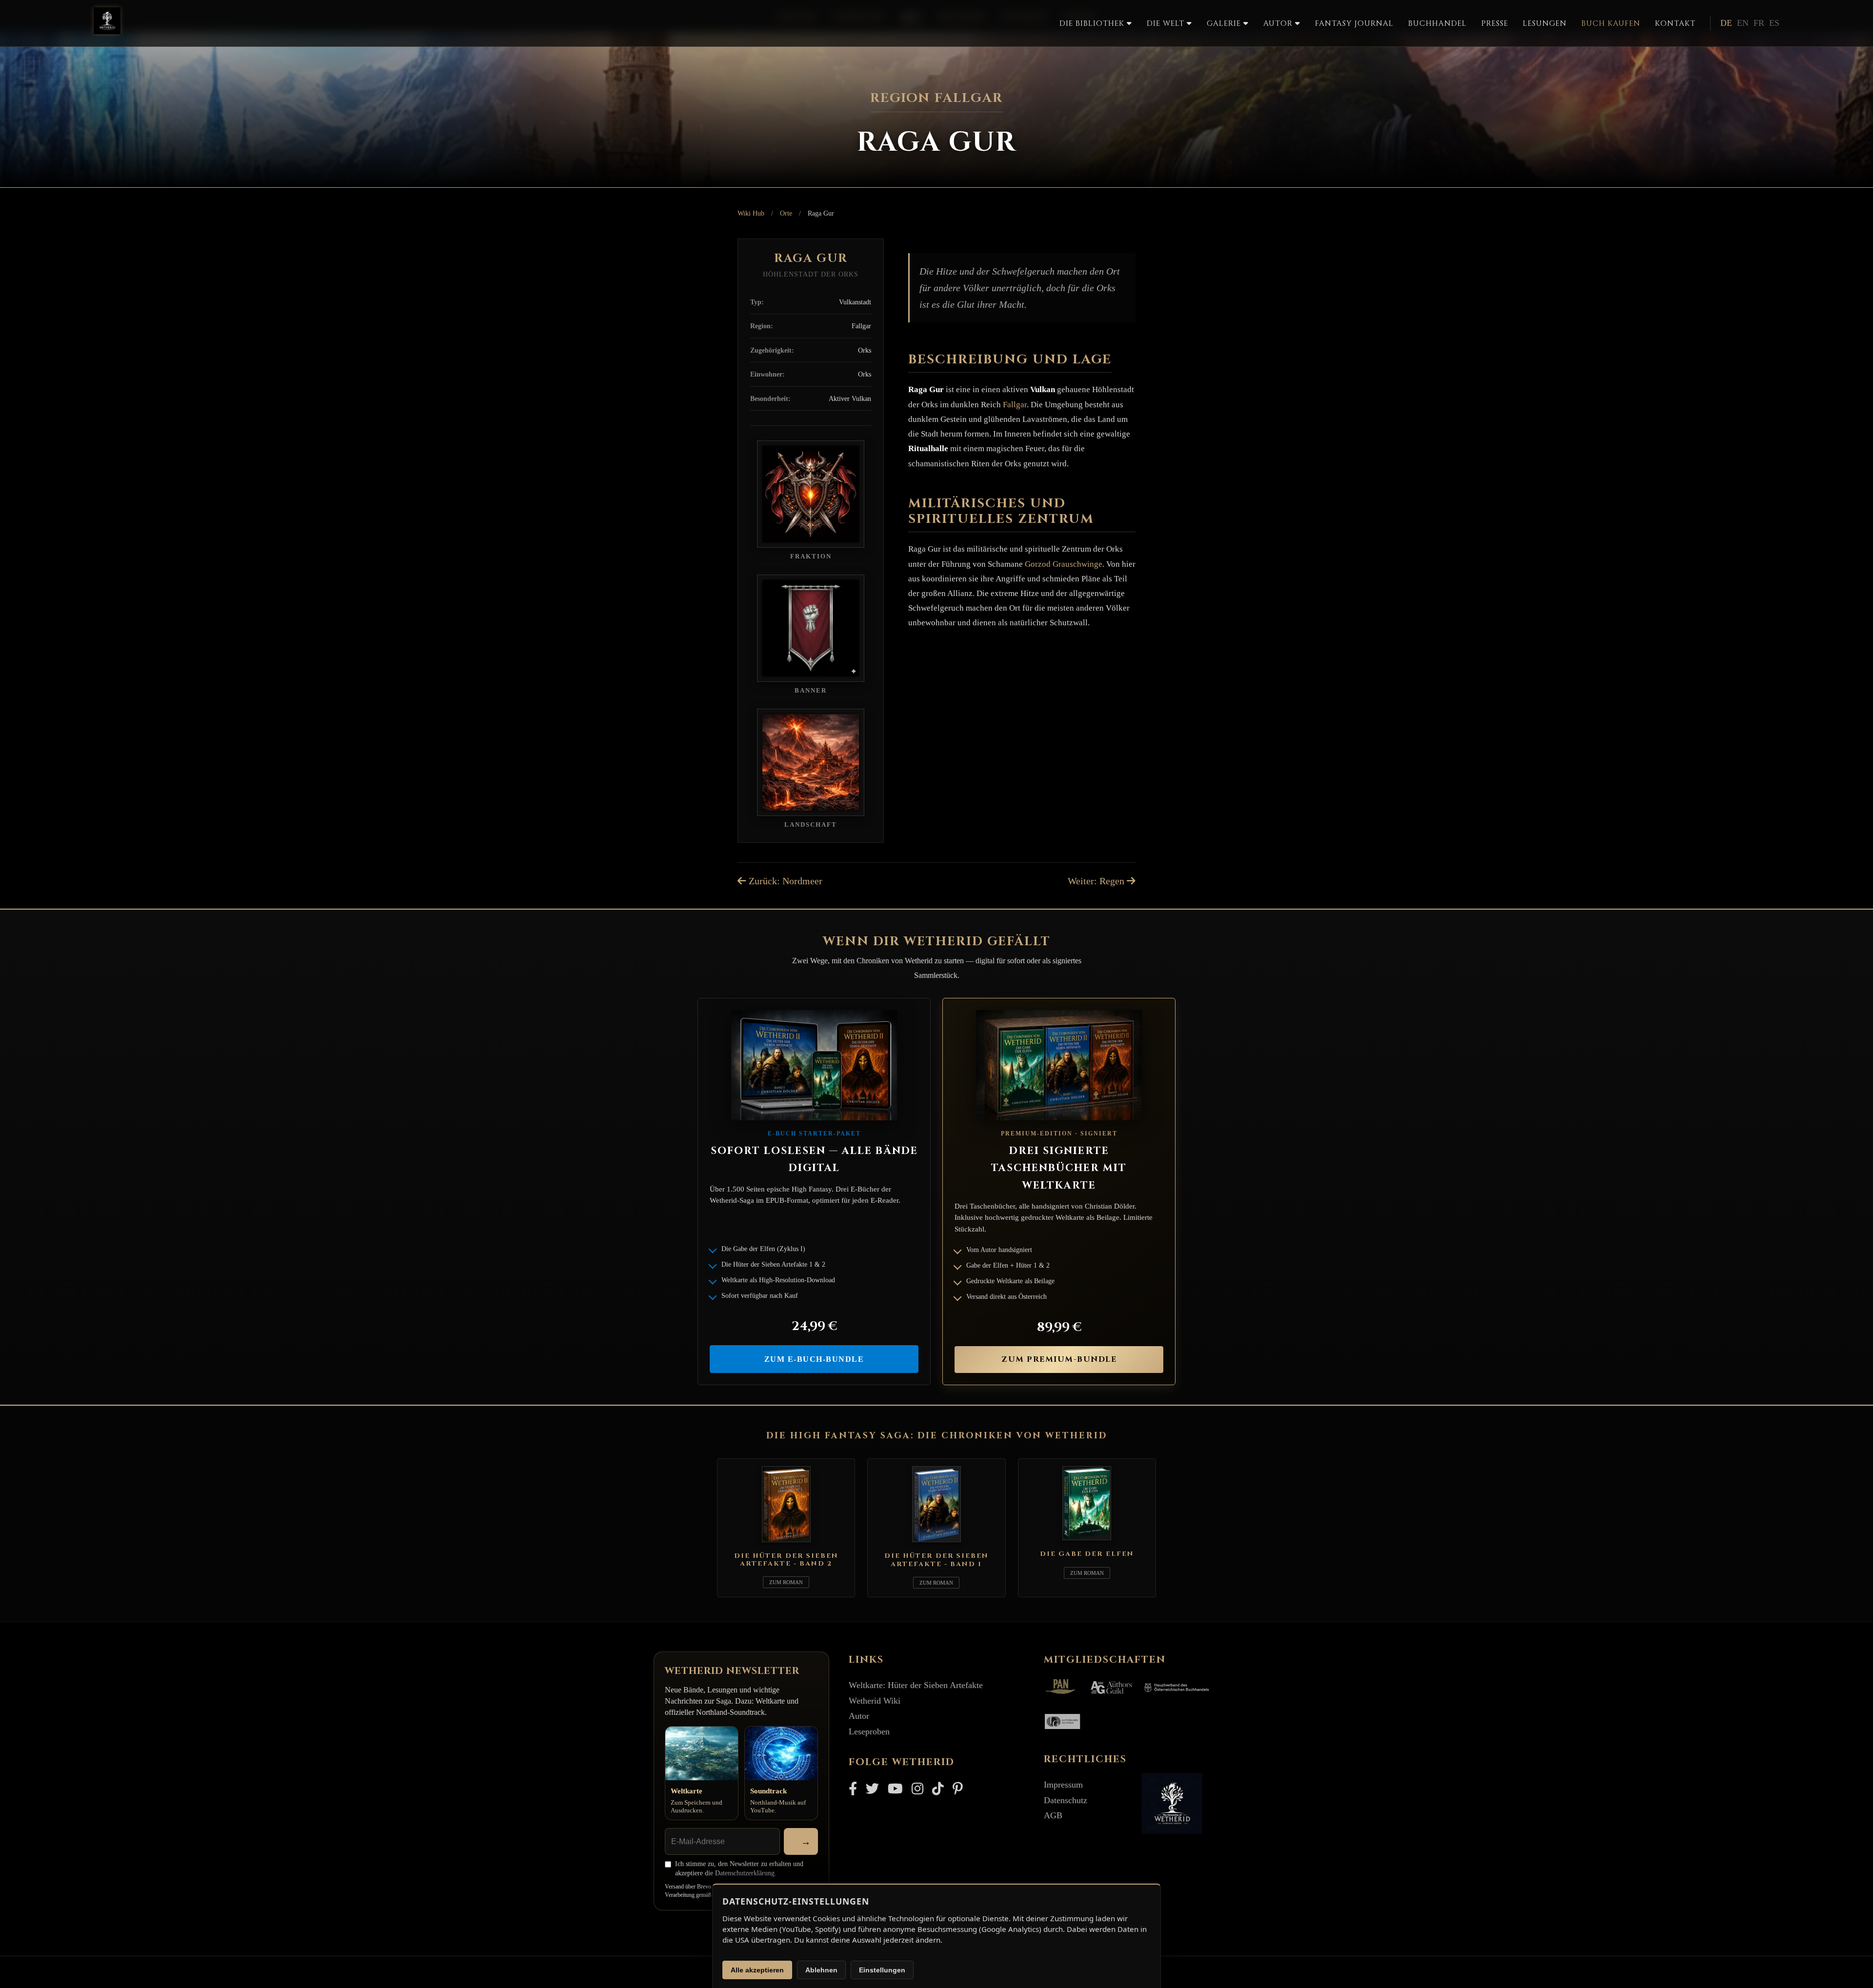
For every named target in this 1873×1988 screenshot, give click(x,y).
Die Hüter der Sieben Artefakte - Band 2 (786, 1560)
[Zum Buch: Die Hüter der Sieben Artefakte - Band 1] (936, 1544)
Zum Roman (786, 1582)
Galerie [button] (1225, 24)
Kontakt (1675, 24)
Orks (865, 350)
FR (1759, 23)
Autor (859, 1716)
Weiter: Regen (1097, 881)
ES (1774, 23)
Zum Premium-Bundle (1059, 1359)
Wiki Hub (751, 213)
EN (1743, 23)
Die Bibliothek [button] (1093, 24)
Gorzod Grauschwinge (1064, 564)
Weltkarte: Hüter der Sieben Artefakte (916, 1685)
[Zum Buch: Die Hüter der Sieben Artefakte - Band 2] (786, 1544)
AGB (1053, 1815)
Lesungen (1545, 24)
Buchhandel (1437, 24)
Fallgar (861, 326)
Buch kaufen (1611, 24)
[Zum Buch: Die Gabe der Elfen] (1087, 1542)
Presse (1495, 24)
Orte (786, 213)
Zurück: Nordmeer (784, 881)
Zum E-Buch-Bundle (814, 1359)
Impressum (1063, 1785)
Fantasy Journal (1354, 24)
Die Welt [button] (1167, 24)
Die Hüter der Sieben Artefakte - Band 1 (936, 1560)
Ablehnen (821, 1970)
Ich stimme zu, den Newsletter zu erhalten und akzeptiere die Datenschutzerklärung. (739, 1869)
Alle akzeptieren (757, 1970)
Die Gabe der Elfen (1087, 1554)
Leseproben (869, 1731)
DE (1726, 23)
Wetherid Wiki (875, 1701)
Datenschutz (1066, 1800)
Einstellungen (882, 1970)
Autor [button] (1279, 24)
